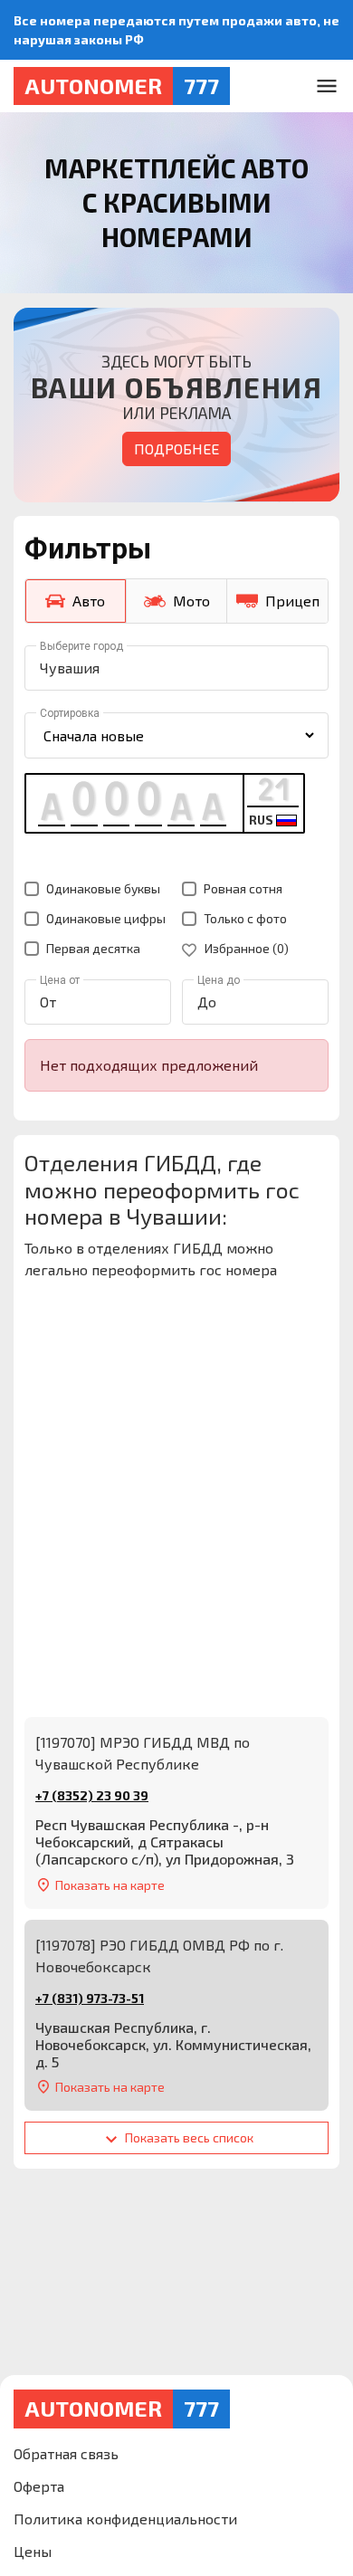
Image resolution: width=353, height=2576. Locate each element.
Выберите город (81, 646)
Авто (89, 601)
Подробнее (176, 448)
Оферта (39, 2486)
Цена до (219, 980)
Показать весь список (188, 2137)
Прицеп (292, 601)
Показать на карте (110, 1885)
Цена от (60, 980)
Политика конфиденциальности (125, 2519)
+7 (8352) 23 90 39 (92, 1795)
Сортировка (70, 713)
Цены (33, 2551)
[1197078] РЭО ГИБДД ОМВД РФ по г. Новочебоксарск (159, 1956)
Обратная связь (66, 2453)
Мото (191, 601)
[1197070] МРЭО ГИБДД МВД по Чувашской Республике (143, 1753)
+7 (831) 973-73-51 (90, 1998)
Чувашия (70, 668)
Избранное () (245, 948)
